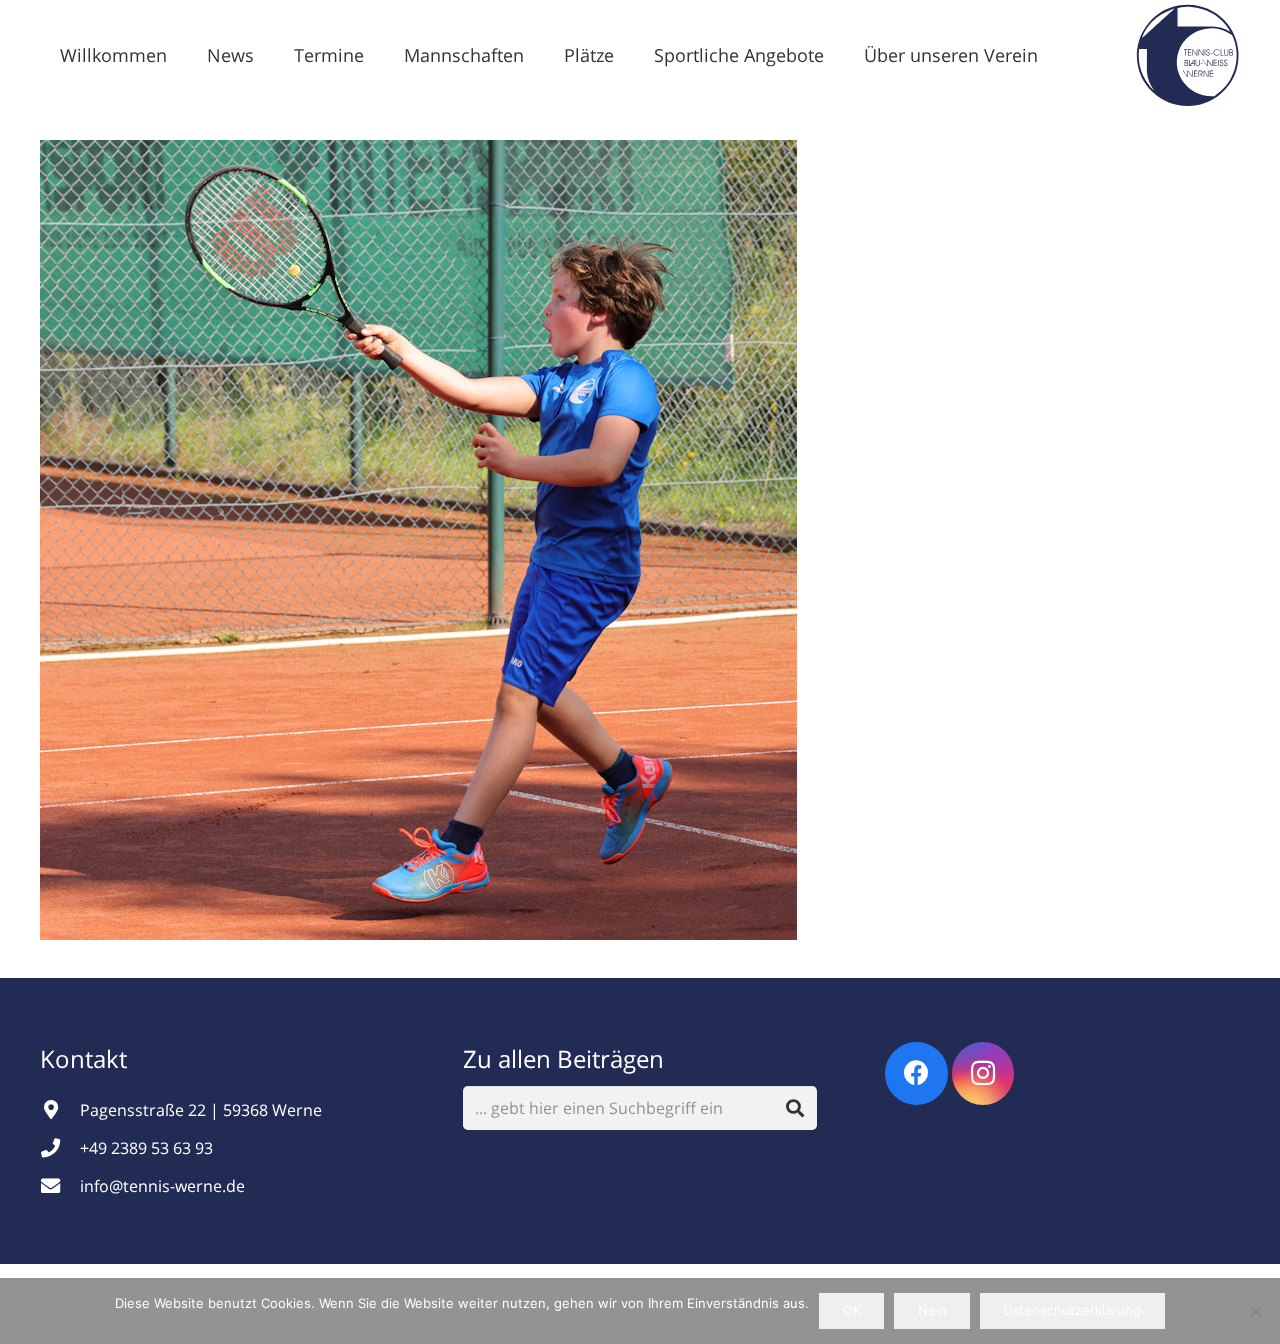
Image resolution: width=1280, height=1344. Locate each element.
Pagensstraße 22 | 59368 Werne (201, 1110)
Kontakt (86, 1058)
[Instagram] (983, 1073)
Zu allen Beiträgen (563, 1058)
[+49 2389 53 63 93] (60, 1147)
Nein (932, 1310)
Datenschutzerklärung (1072, 1310)
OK (852, 1310)
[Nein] (1255, 1311)
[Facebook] (916, 1073)
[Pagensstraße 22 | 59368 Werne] (60, 1109)
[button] (270, 55)
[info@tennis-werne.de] (60, 1185)
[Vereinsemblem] (1187, 55)
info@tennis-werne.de (162, 1186)
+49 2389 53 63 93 (146, 1148)
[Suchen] (795, 1108)
